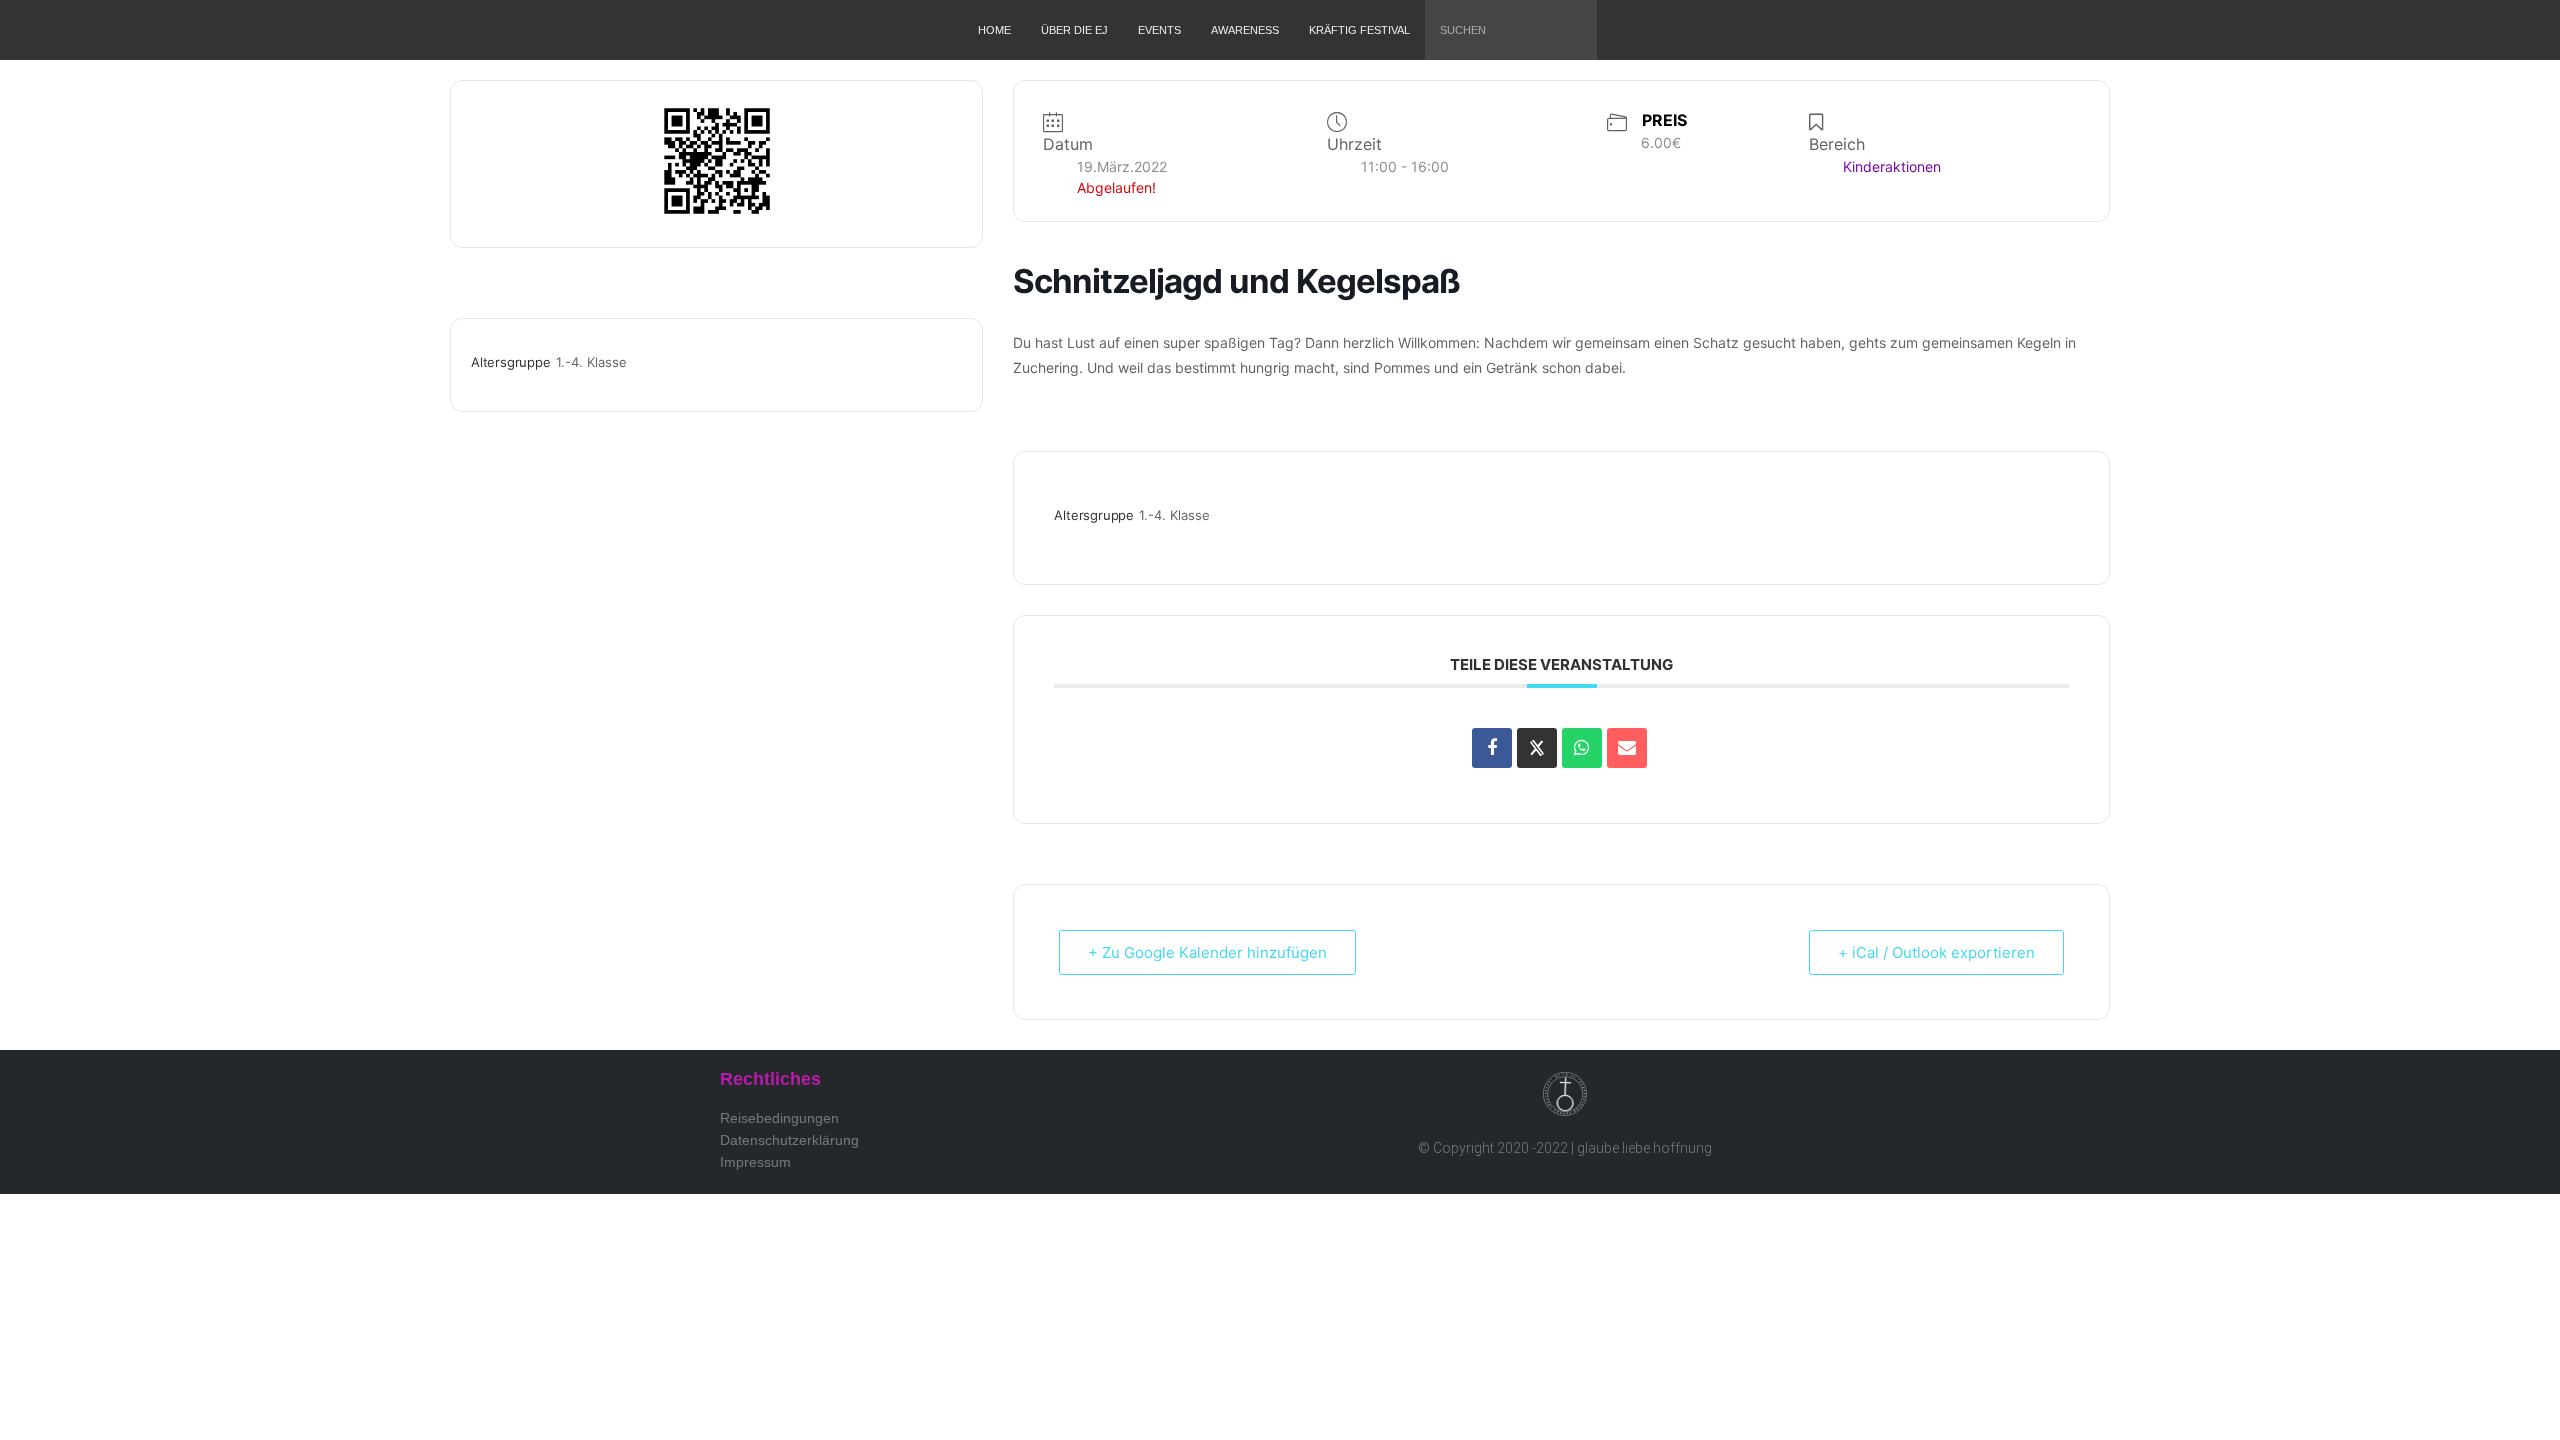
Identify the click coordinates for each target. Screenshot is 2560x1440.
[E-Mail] (1627, 748)
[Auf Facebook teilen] (1492, 748)
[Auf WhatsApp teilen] (1582, 748)
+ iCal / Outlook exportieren (1936, 952)
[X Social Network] (1537, 748)
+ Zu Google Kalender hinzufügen (1207, 952)
